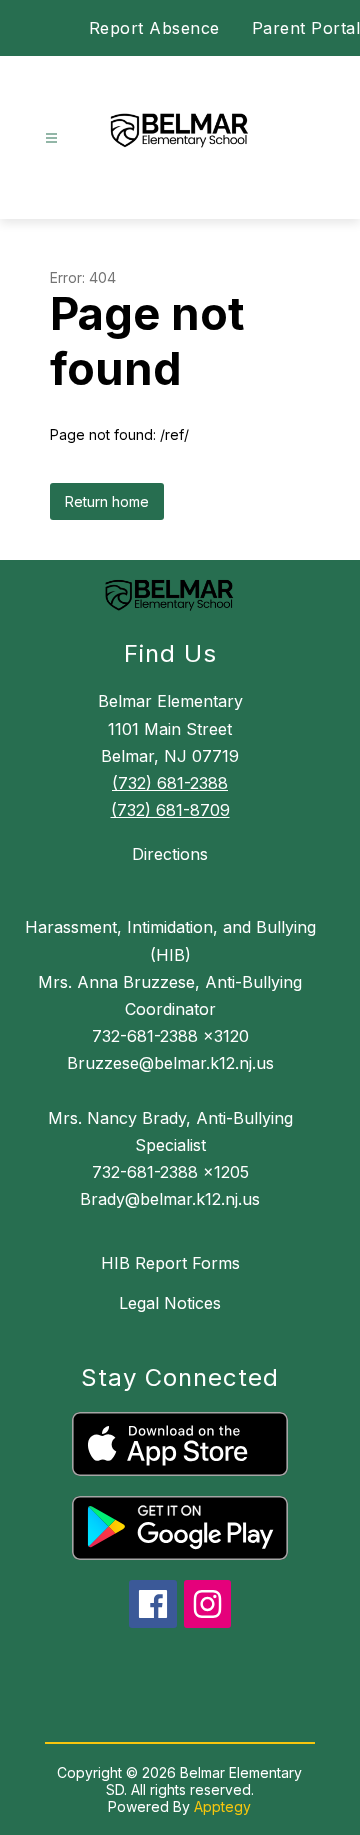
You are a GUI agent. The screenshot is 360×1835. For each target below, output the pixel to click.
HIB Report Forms (170, 1263)
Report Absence (154, 28)
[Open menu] (51, 138)
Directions (170, 854)
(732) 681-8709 (170, 810)
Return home (107, 501)
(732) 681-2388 (170, 783)
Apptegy (222, 1806)
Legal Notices (170, 1303)
